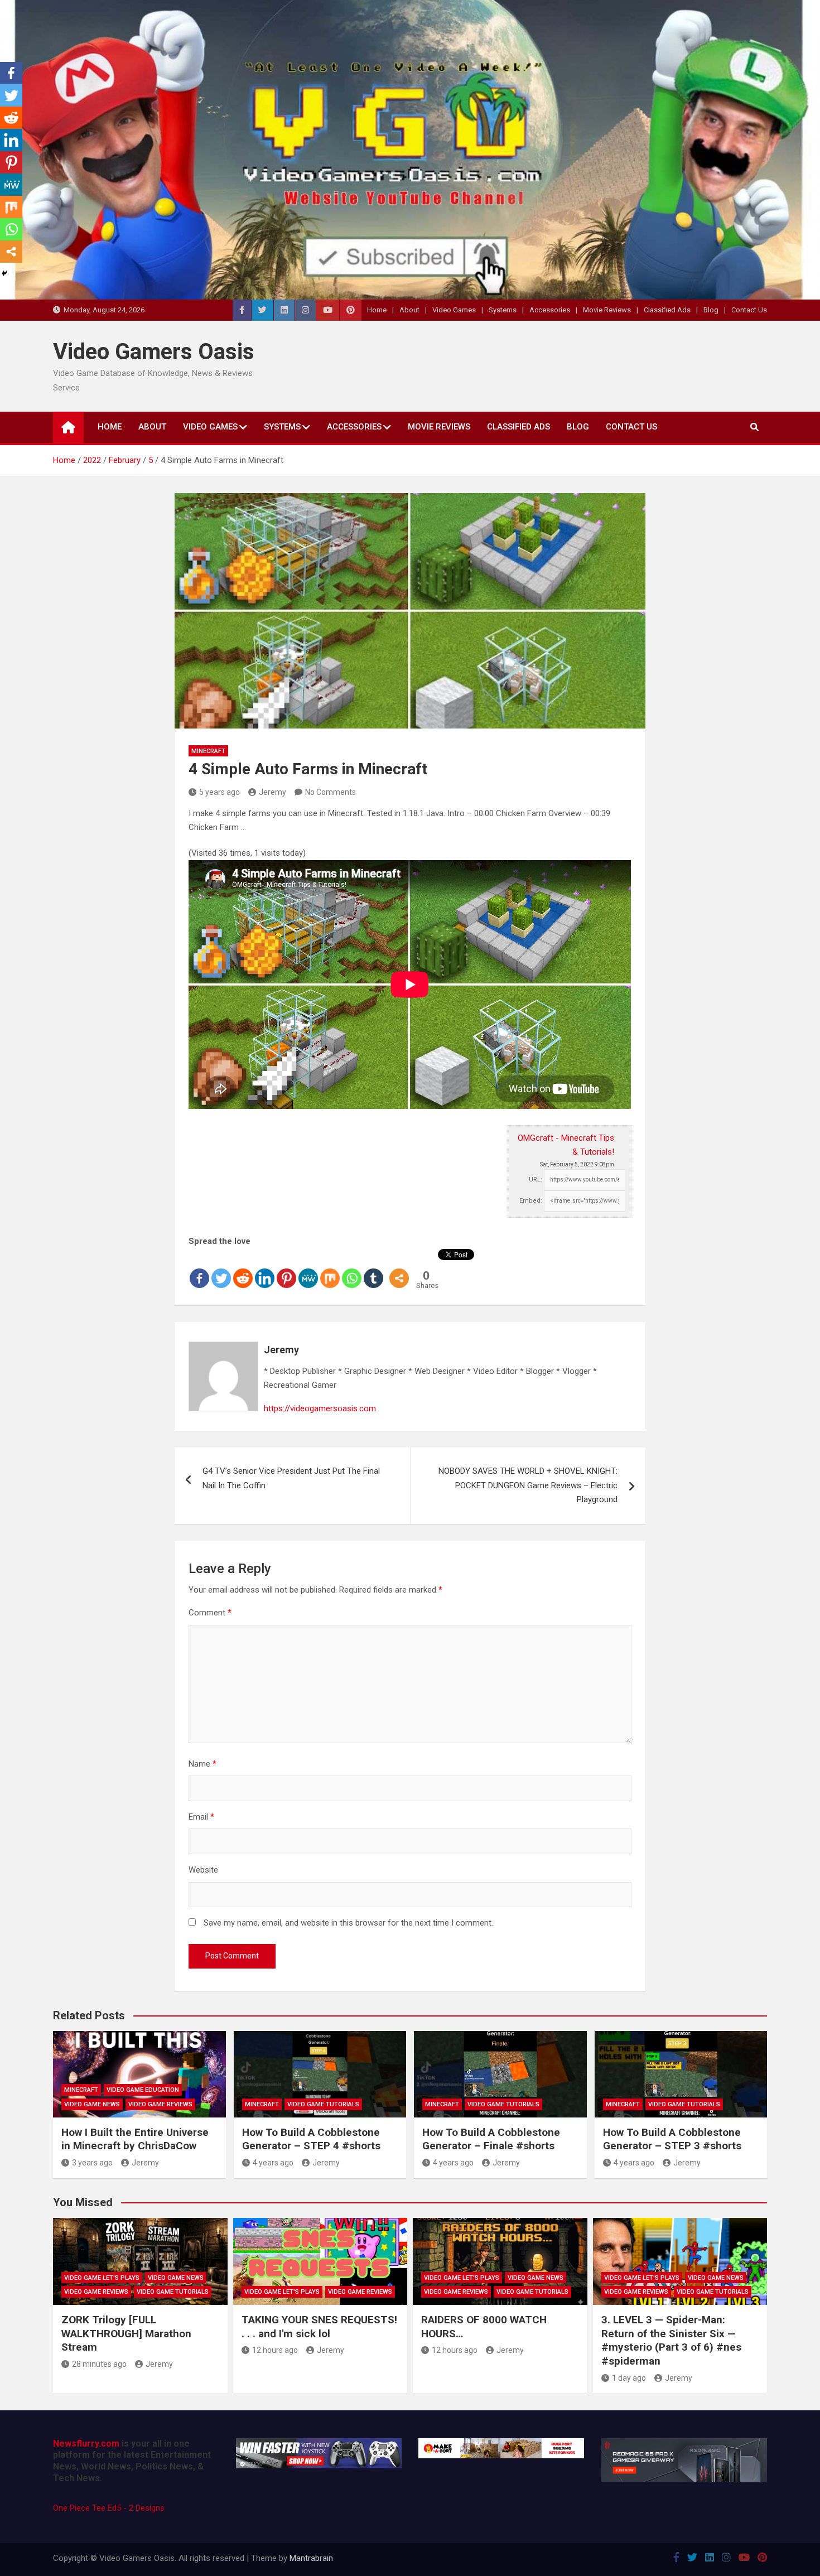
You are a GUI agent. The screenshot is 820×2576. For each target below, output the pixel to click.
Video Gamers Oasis (154, 352)
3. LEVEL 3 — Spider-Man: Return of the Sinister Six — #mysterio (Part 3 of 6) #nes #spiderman (671, 2340)
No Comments (331, 792)
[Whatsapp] (352, 1269)
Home (377, 310)
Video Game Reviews (160, 2104)
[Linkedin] (265, 1269)
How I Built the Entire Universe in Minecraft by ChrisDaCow (135, 2139)
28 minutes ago (99, 2364)
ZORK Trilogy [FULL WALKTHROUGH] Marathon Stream (126, 2333)
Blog (711, 310)
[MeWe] (308, 1269)
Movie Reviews (607, 310)
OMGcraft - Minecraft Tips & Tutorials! (566, 1145)
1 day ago (629, 2378)
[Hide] (4, 273)
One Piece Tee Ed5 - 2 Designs (109, 2508)
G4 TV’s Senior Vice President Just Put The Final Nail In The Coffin (291, 1478)
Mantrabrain (311, 2558)
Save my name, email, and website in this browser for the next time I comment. (348, 1923)
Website (203, 1870)
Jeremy (272, 792)
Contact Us (749, 310)
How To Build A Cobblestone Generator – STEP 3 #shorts (672, 2139)
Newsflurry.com (86, 2444)
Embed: (531, 1201)
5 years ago (220, 792)
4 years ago (273, 2163)
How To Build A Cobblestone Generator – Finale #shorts (491, 2139)
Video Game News (92, 2104)
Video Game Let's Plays (102, 2278)
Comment (210, 1613)
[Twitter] (221, 1269)
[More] (399, 1269)
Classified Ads (667, 310)
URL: (536, 1180)
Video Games (454, 310)
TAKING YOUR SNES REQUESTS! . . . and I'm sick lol (319, 2327)
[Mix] (330, 1269)
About (409, 310)
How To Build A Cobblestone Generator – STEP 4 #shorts (311, 2139)
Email (201, 1817)
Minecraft (208, 751)
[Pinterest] (286, 1269)
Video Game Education (143, 2090)
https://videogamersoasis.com (320, 1408)
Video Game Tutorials (323, 2104)
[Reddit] (243, 1269)
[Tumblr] (373, 1269)
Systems (503, 310)
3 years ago (92, 2163)
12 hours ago (275, 2350)
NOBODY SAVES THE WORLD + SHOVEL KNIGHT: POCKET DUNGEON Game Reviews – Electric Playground (528, 1485)
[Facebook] (199, 1269)
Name (202, 1764)
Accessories (550, 310)
